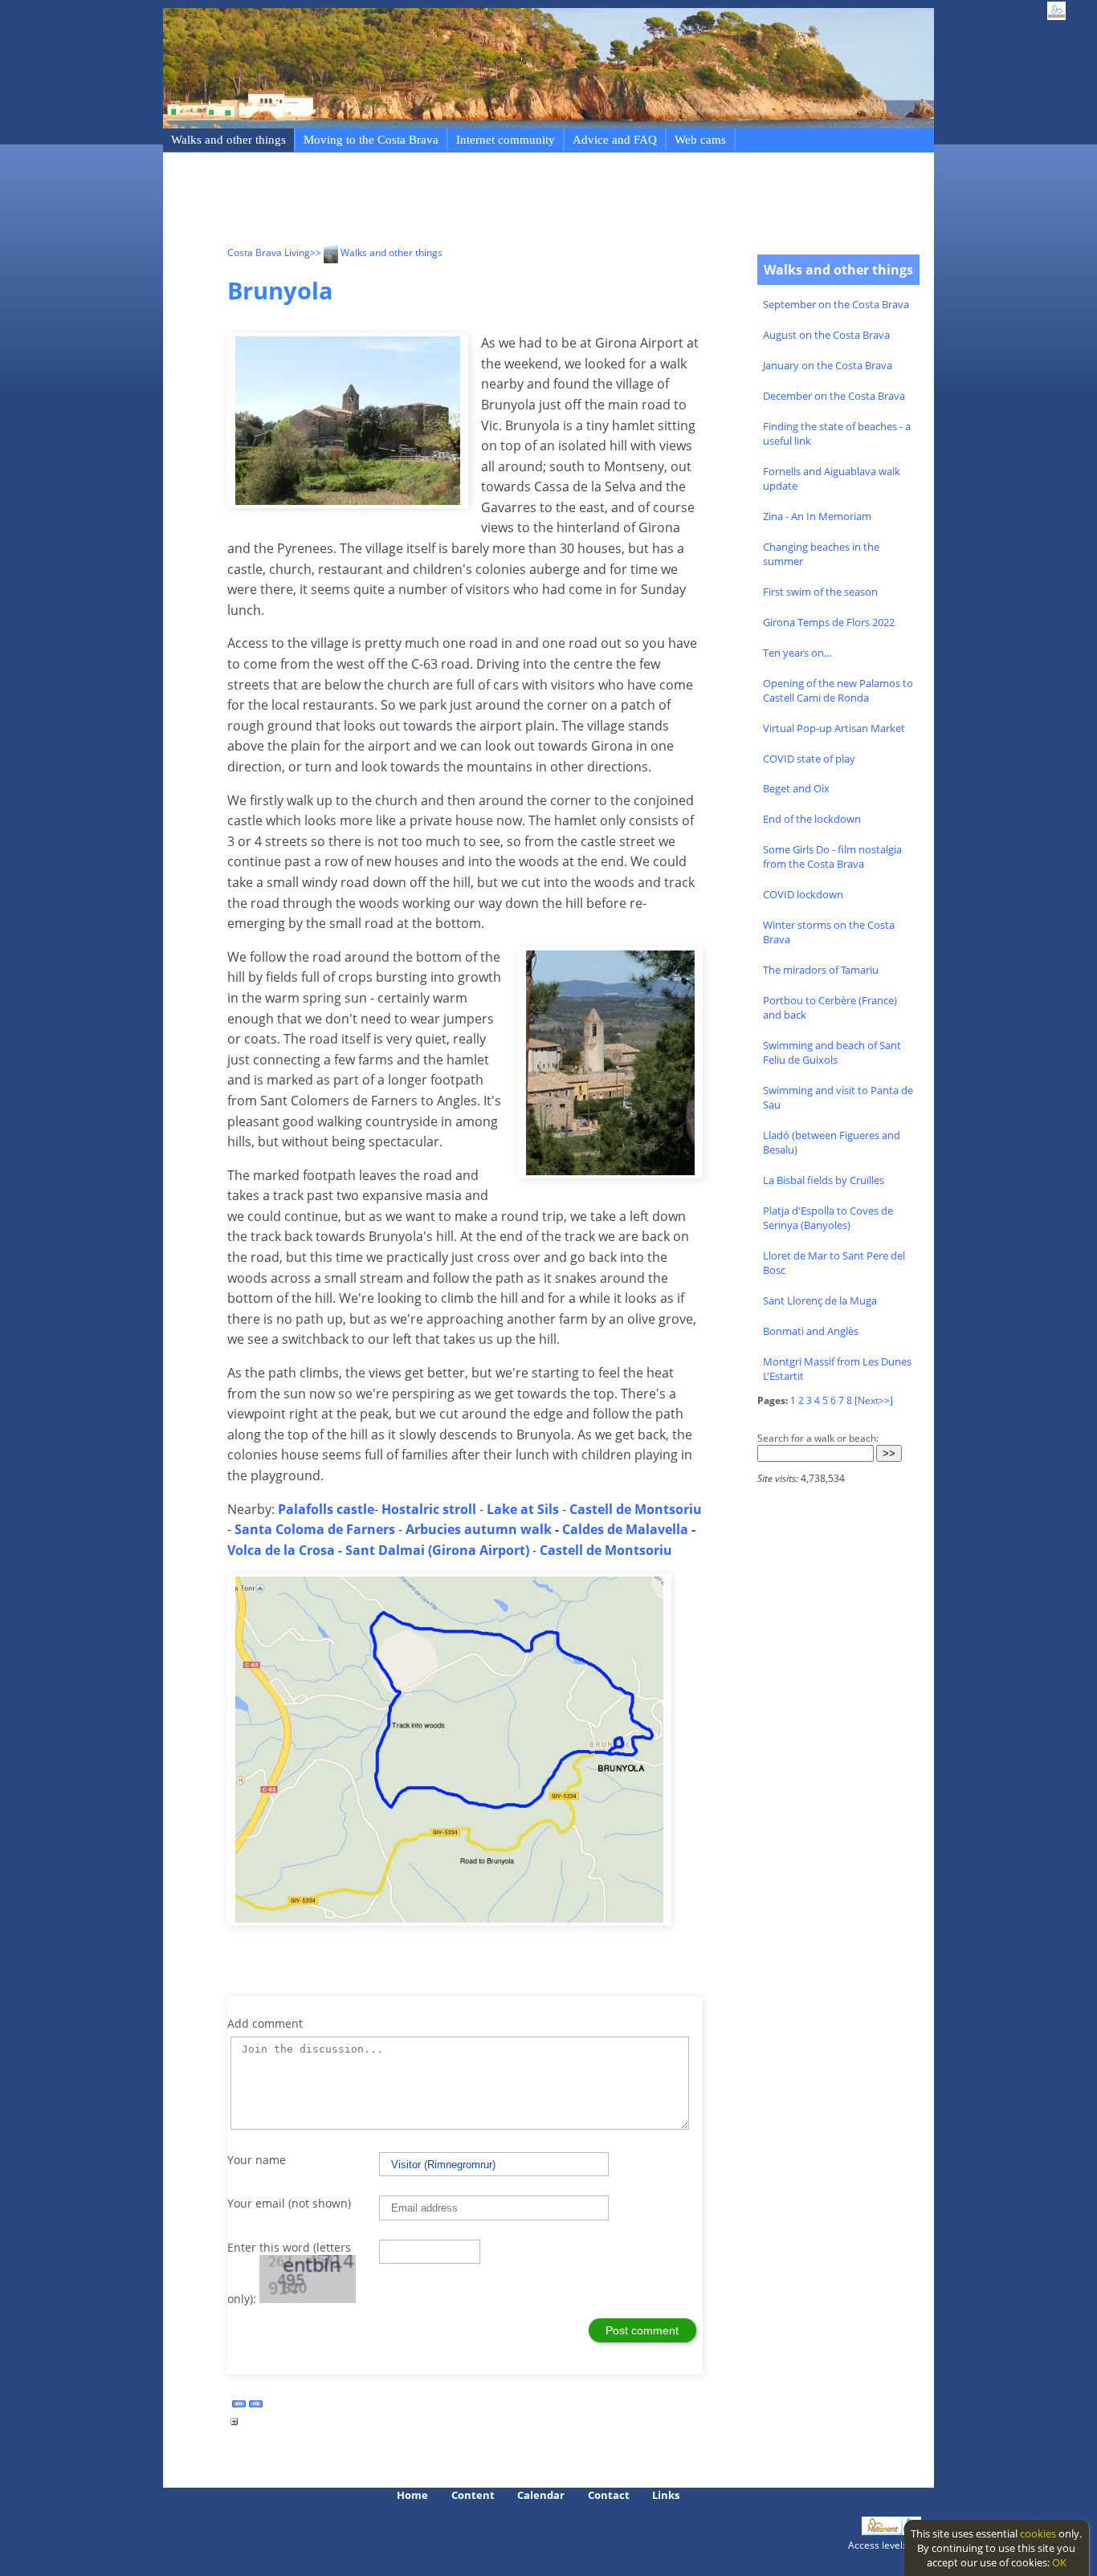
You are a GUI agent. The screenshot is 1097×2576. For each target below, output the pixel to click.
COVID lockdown (803, 894)
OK (1059, 2562)
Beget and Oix (796, 788)
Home (412, 2495)
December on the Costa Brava (834, 396)
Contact (609, 2495)
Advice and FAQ (615, 140)
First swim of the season (820, 592)
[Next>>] (874, 1400)
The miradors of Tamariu (821, 970)
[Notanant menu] (882, 2531)
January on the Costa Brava (828, 365)
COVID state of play (809, 759)
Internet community (506, 140)
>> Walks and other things (376, 252)
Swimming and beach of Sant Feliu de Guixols (832, 1052)
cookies (1038, 2533)
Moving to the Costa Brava (371, 140)
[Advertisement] (520, 201)
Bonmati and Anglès (811, 1331)
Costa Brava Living (269, 252)
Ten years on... (797, 653)
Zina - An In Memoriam (817, 516)
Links (666, 2495)
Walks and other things (228, 140)
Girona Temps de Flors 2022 (829, 622)
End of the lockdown (812, 819)
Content (473, 2495)
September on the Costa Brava (836, 304)
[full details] (234, 2426)
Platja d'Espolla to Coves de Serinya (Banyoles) (828, 1218)
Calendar (541, 2495)
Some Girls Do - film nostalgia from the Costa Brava (832, 857)
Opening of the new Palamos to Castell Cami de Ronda (838, 690)
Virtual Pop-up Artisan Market (834, 728)
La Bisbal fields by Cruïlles (824, 1180)
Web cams (700, 140)
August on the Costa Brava (826, 335)
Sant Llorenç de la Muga (820, 1300)
